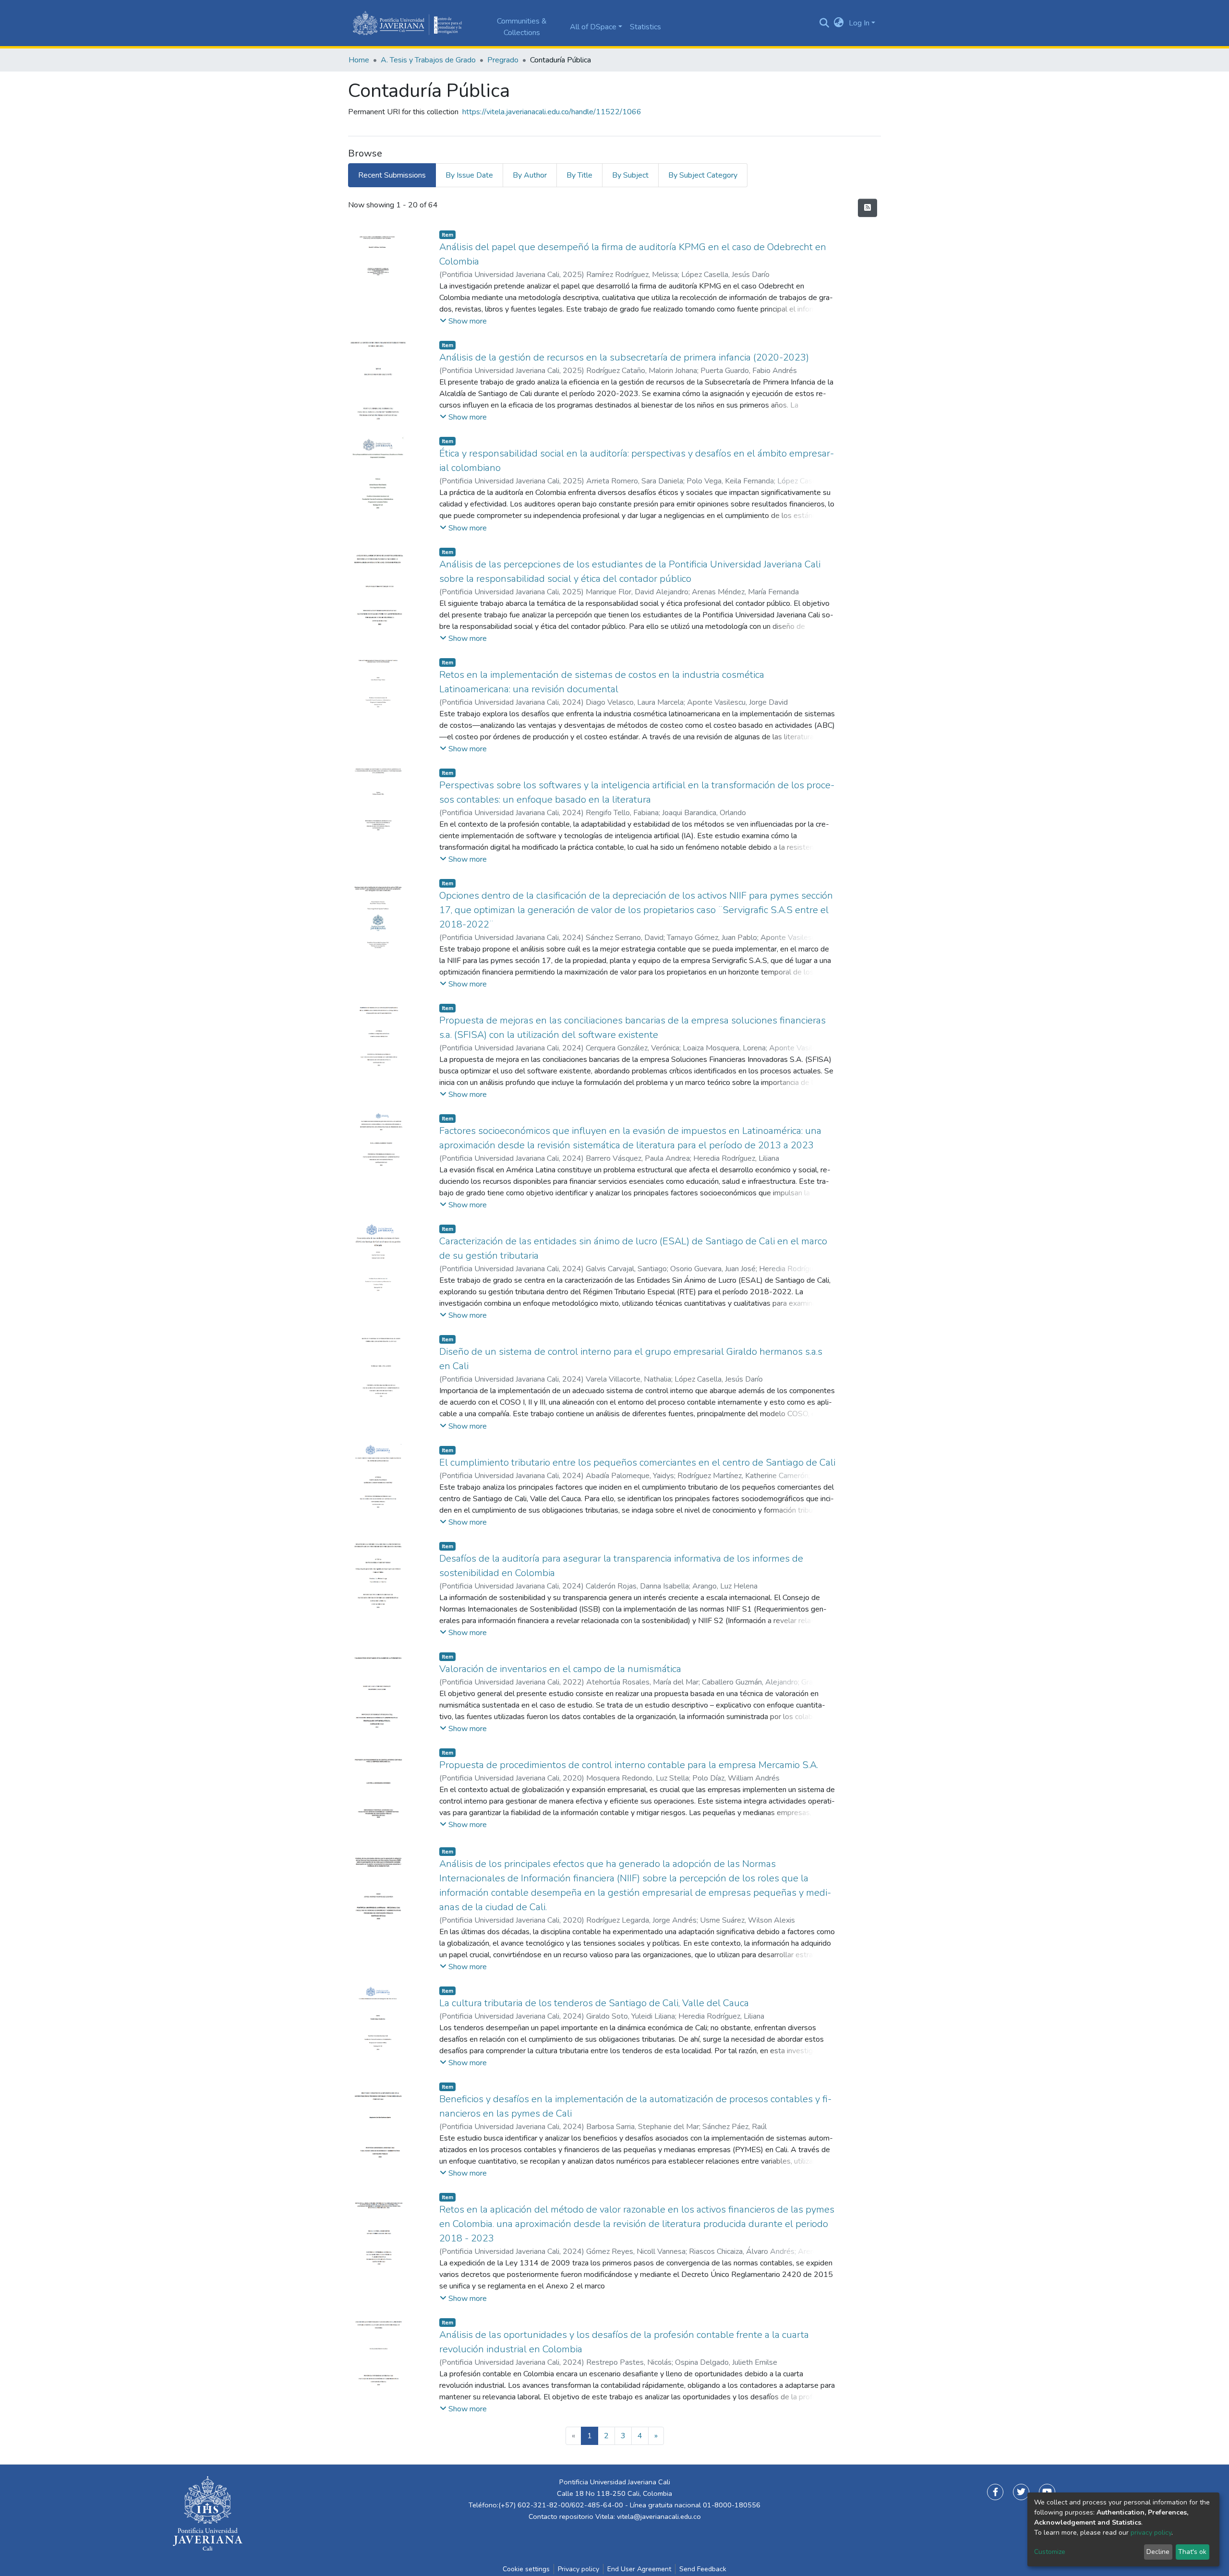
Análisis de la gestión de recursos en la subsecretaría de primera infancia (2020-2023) (624, 357)
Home (359, 60)
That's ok (1192, 2552)
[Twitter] (1021, 2492)
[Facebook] (995, 2492)
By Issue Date (469, 175)
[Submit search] (825, 23)
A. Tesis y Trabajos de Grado (428, 60)
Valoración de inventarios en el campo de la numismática (560, 1669)
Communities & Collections (522, 27)
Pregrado (503, 60)
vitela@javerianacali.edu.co (659, 2516)
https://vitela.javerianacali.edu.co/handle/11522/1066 (552, 112)
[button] (839, 23)
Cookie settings (526, 2569)
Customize (1050, 2552)
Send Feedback (703, 2569)
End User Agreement (639, 2569)
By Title (579, 175)
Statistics (645, 27)
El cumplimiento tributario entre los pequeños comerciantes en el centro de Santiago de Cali (637, 1463)
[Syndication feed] (868, 208)
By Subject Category (703, 175)
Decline (1158, 2552)
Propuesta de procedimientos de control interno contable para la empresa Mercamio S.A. (629, 1765)
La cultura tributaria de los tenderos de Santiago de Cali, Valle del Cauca (594, 2003)
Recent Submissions (392, 175)
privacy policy (1151, 2533)
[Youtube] (1047, 2492)
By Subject (630, 175)
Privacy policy (578, 2569)
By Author (530, 175)
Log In (859, 23)
